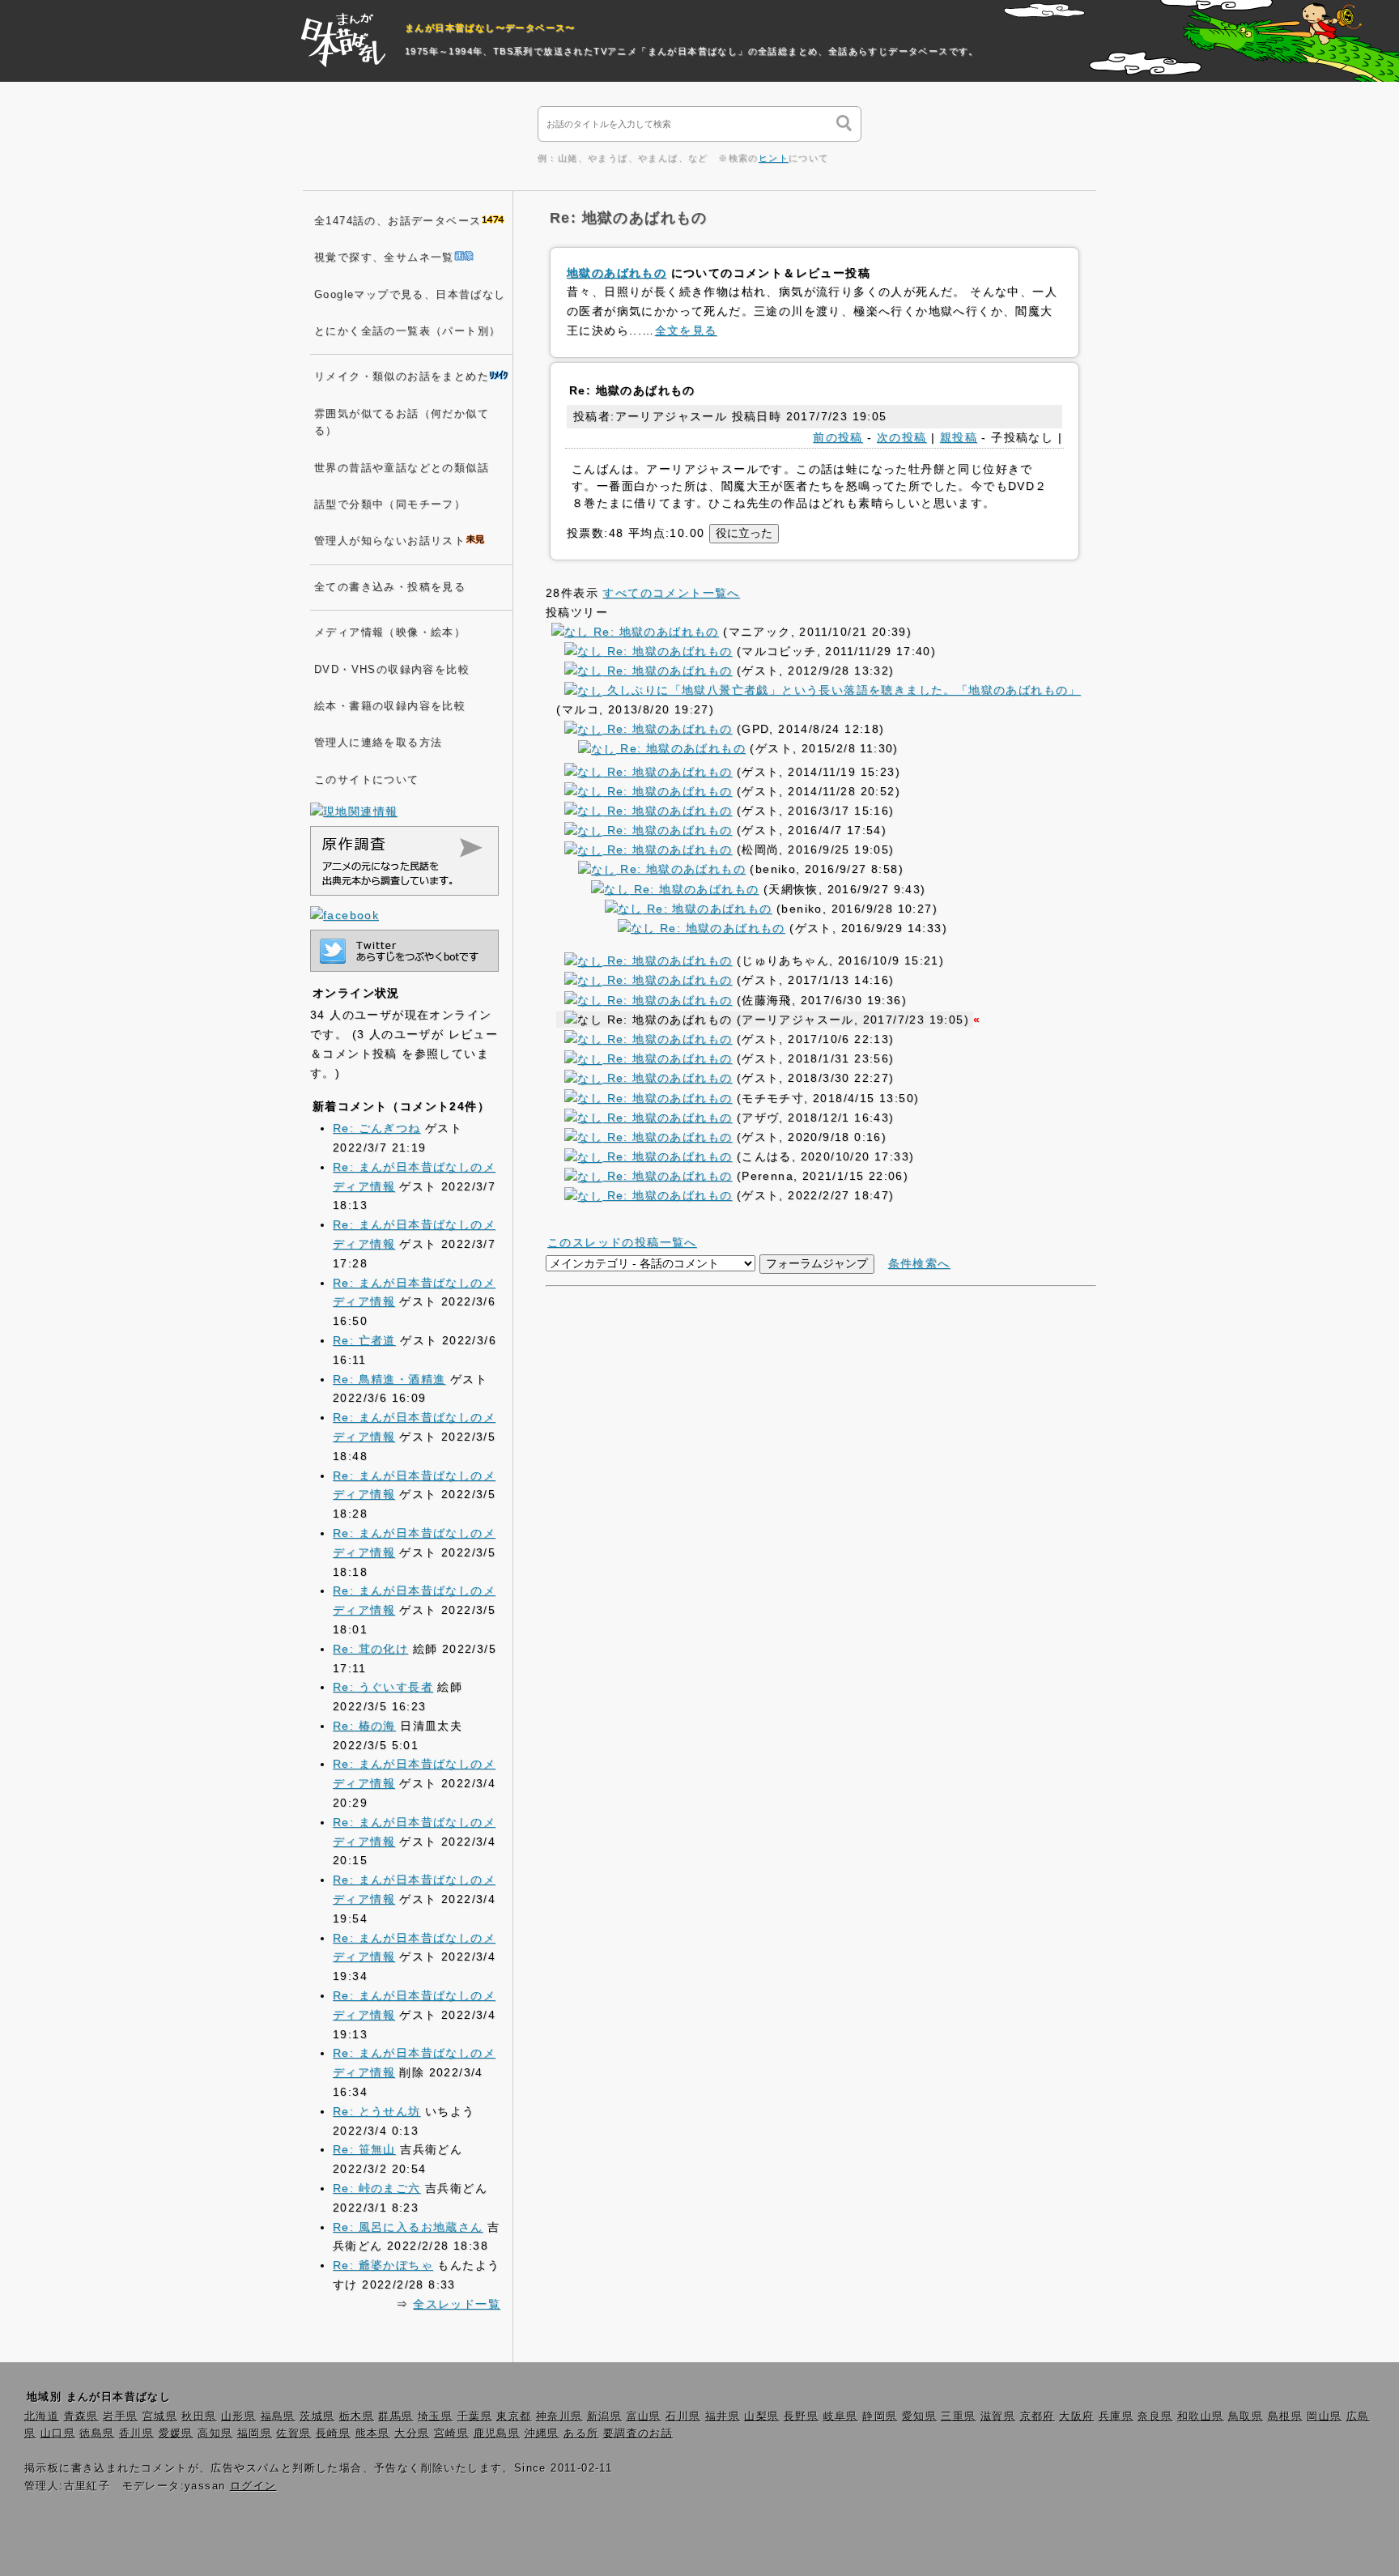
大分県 (412, 2433)
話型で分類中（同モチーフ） (390, 505)
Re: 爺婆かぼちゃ (383, 2265)
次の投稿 (902, 437)
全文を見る (686, 330)
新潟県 (604, 2416)
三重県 (958, 2416)
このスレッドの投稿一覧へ (622, 1242)
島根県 (1285, 2416)
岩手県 (120, 2416)
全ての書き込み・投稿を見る (390, 587)
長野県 (801, 2416)
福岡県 (255, 2433)
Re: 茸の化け (370, 1649)
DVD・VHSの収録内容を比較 (392, 670)
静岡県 (880, 2416)
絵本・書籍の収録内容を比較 (390, 706)
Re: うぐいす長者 (383, 1687)
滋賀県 (998, 2416)
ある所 (581, 2433)
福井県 (723, 2416)
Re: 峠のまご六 (377, 2188)
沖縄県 (542, 2433)
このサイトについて (367, 780)
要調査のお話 (638, 2433)
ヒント (774, 158)
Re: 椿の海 (364, 1726)
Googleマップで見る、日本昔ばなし (410, 295)
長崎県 (333, 2433)
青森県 (81, 2416)
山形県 (238, 2416)
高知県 (215, 2433)
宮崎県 (451, 2433)
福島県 (278, 2416)
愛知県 (919, 2416)
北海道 (42, 2416)
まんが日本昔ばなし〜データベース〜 (490, 28)
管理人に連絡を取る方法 (378, 743)
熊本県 (373, 2433)
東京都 (514, 2416)
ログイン (253, 2486)
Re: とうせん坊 (377, 2111)
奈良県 (1155, 2416)
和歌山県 (1201, 2416)
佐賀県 (293, 2433)
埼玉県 (435, 2416)
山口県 (58, 2433)
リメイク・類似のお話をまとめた (402, 377)
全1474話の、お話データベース (398, 221)
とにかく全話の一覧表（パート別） (407, 331)
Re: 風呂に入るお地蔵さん (408, 2227)
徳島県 (97, 2433)
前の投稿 (838, 437)
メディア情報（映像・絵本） (390, 632)
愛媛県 (176, 2433)
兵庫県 (1116, 2416)
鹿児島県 (497, 2433)
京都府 (1038, 2416)
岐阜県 (841, 2416)
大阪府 (1076, 2416)
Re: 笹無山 (364, 2149)
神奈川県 (559, 2416)
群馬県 (395, 2416)
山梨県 (761, 2416)
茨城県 (317, 2416)
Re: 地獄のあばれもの (654, 632)
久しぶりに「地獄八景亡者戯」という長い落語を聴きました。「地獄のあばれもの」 (841, 690)
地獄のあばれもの (617, 273)
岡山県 (1324, 2416)
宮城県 (160, 2416)
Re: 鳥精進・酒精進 (389, 1379)
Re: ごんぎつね (377, 1128)
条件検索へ (919, 1263)
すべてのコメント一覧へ (671, 593)
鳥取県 (1246, 2416)
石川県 (683, 2416)
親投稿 (959, 437)
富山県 (644, 2416)
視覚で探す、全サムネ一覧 (384, 258)
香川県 (136, 2433)
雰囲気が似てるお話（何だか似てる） (402, 422)
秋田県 (199, 2416)
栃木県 (357, 2416)
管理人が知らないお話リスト (390, 541)
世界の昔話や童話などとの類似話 (402, 468)
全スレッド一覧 (457, 2304)
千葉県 (475, 2416)
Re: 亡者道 (364, 1340)
